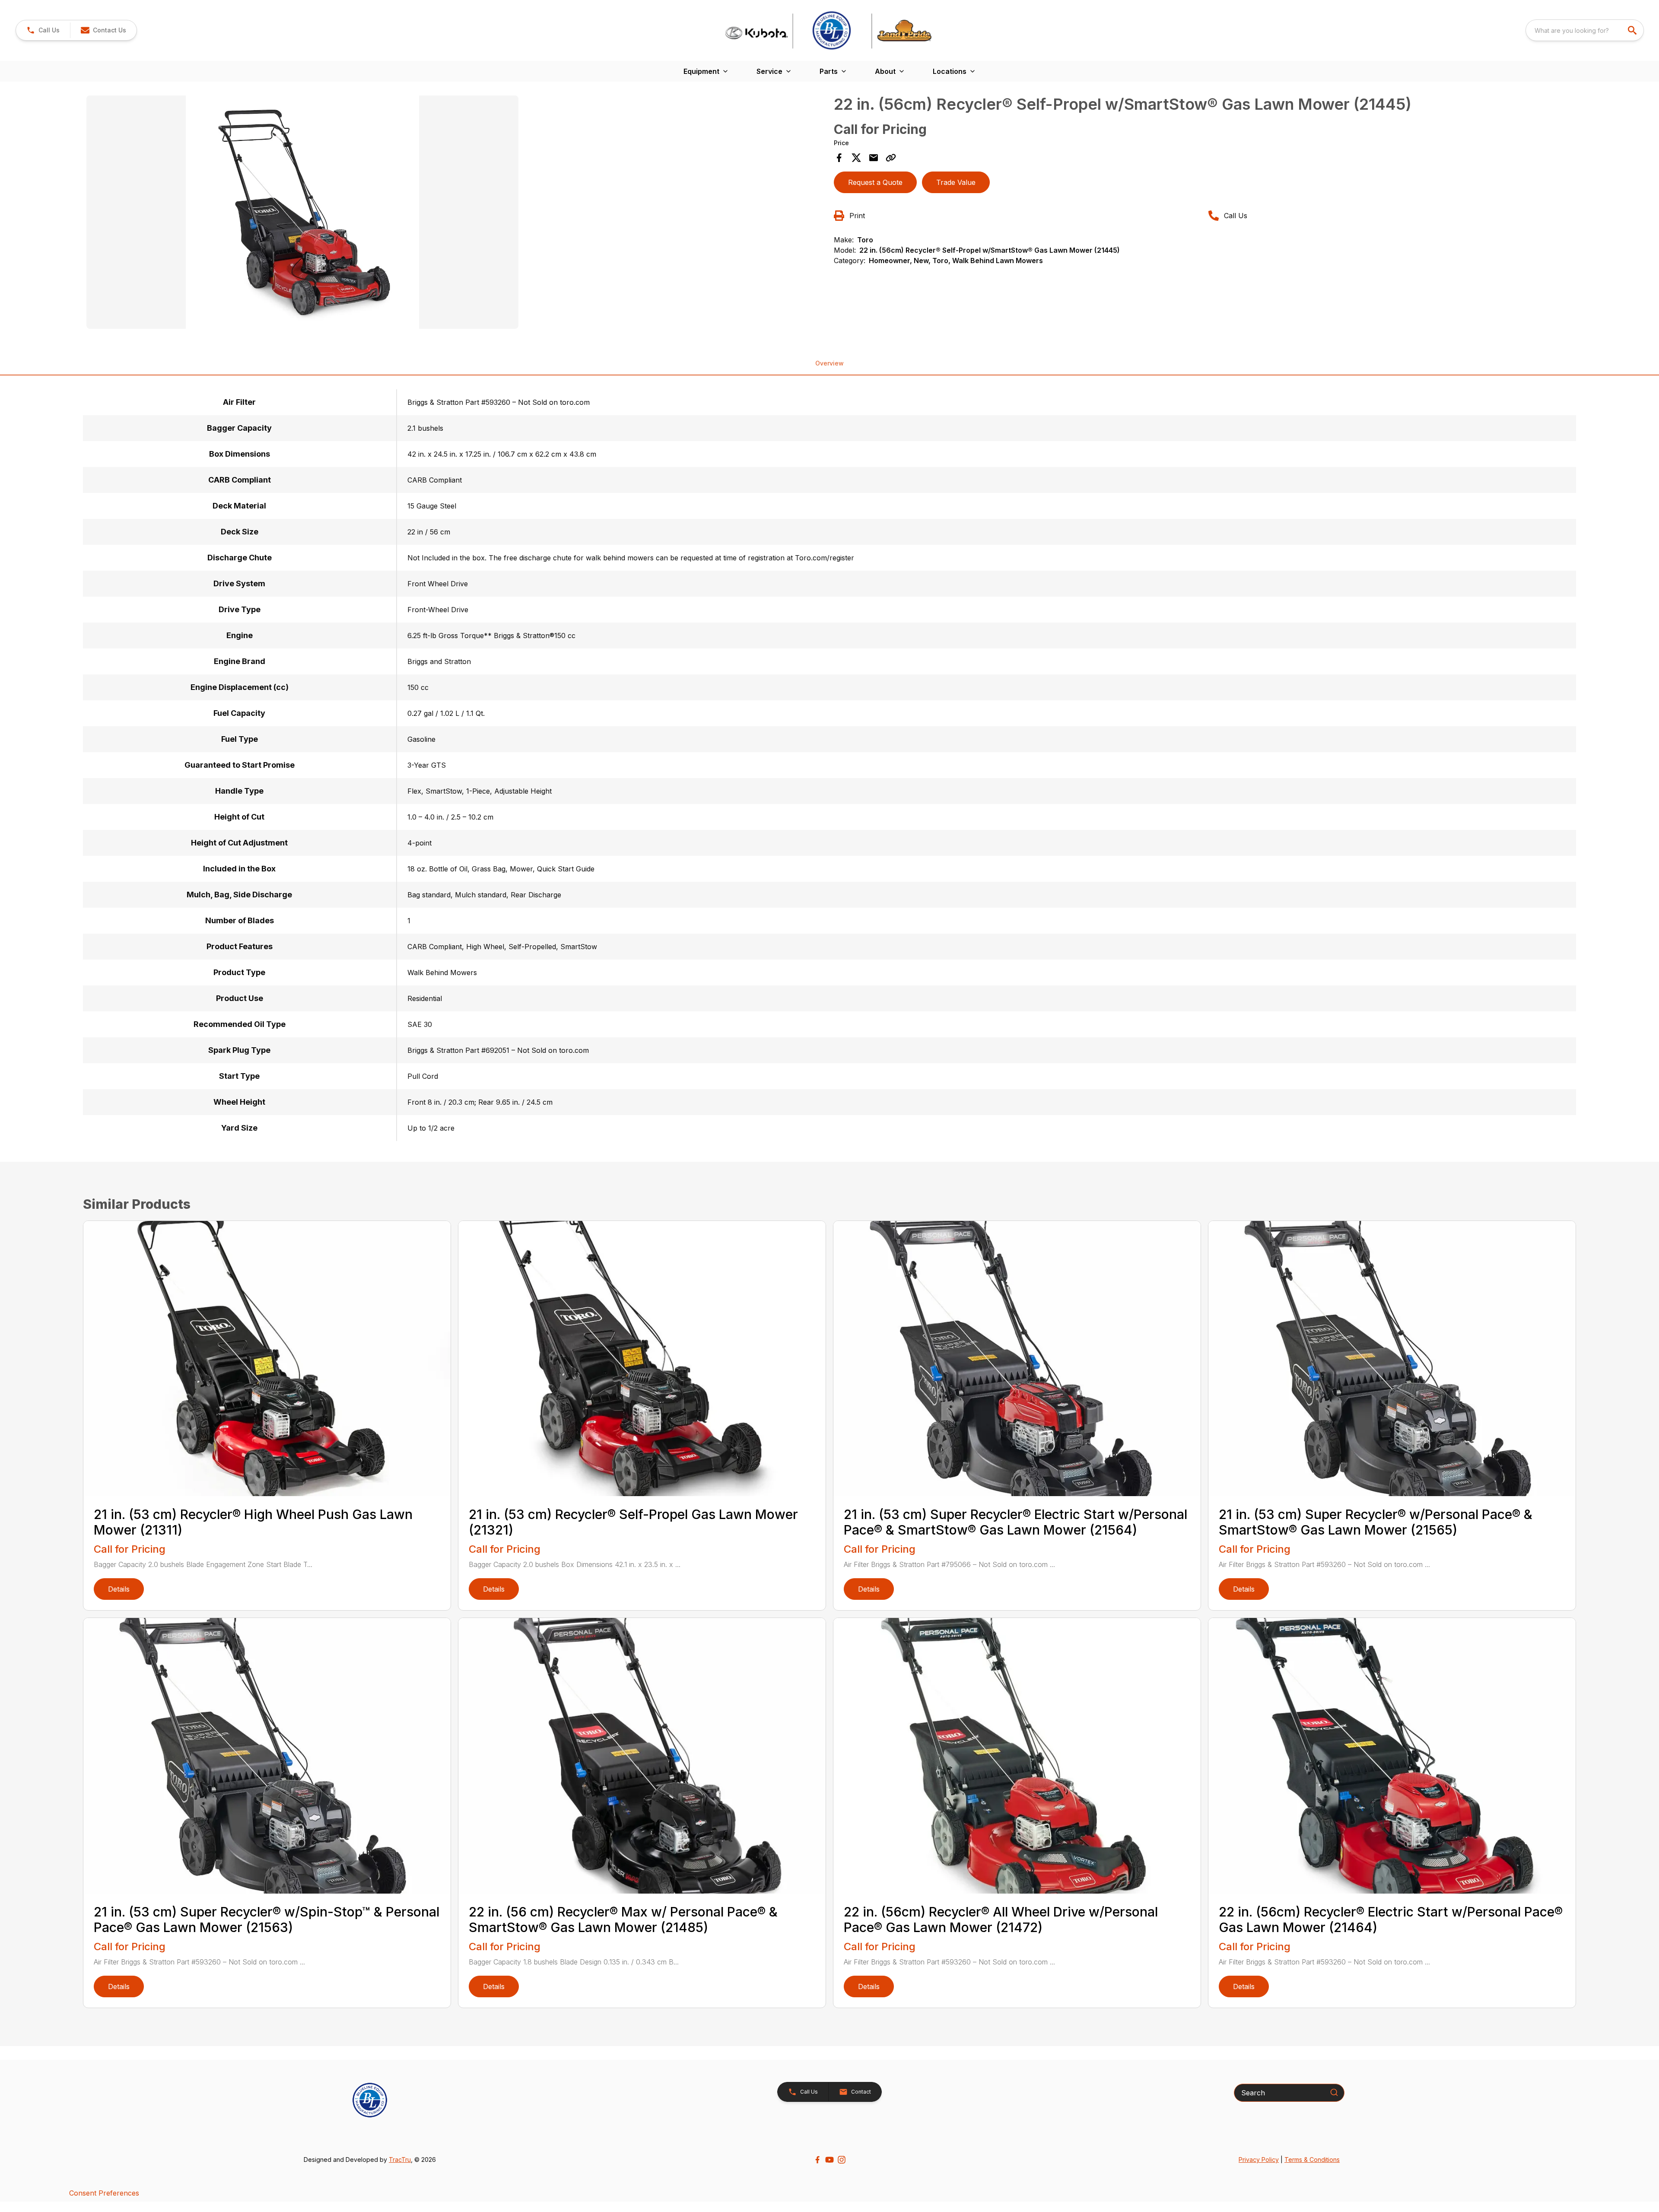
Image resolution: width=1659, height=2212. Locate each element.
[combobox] (1585, 30)
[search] (1633, 30)
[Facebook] (817, 2160)
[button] (43, 30)
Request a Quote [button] (875, 182)
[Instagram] (842, 2160)
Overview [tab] (829, 363)
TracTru (400, 2160)
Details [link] (119, 1589)
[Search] (1334, 2092)
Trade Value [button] (956, 182)
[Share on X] (856, 158)
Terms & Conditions (1312, 2160)
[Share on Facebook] (839, 158)
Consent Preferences (104, 2193)
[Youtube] (829, 2160)
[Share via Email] (874, 158)
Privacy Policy (1259, 2160)
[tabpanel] (456, 213)
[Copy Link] (891, 158)
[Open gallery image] (302, 212)
